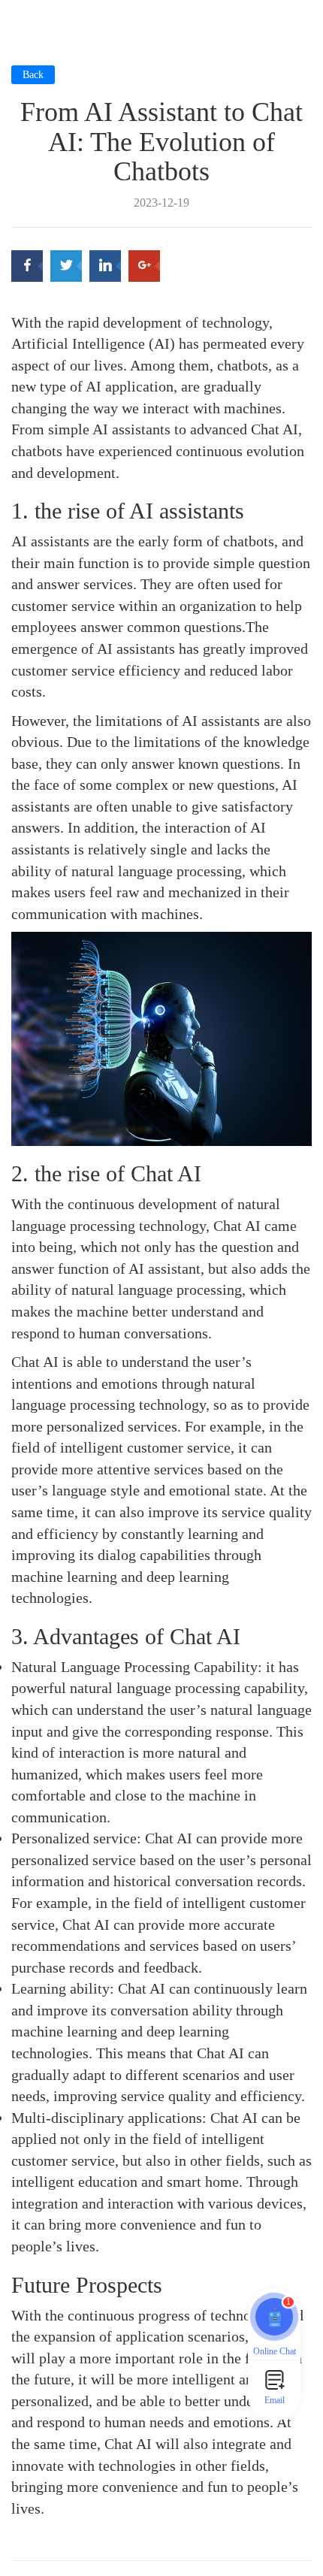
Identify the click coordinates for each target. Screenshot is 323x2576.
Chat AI (205, 1636)
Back (33, 75)
